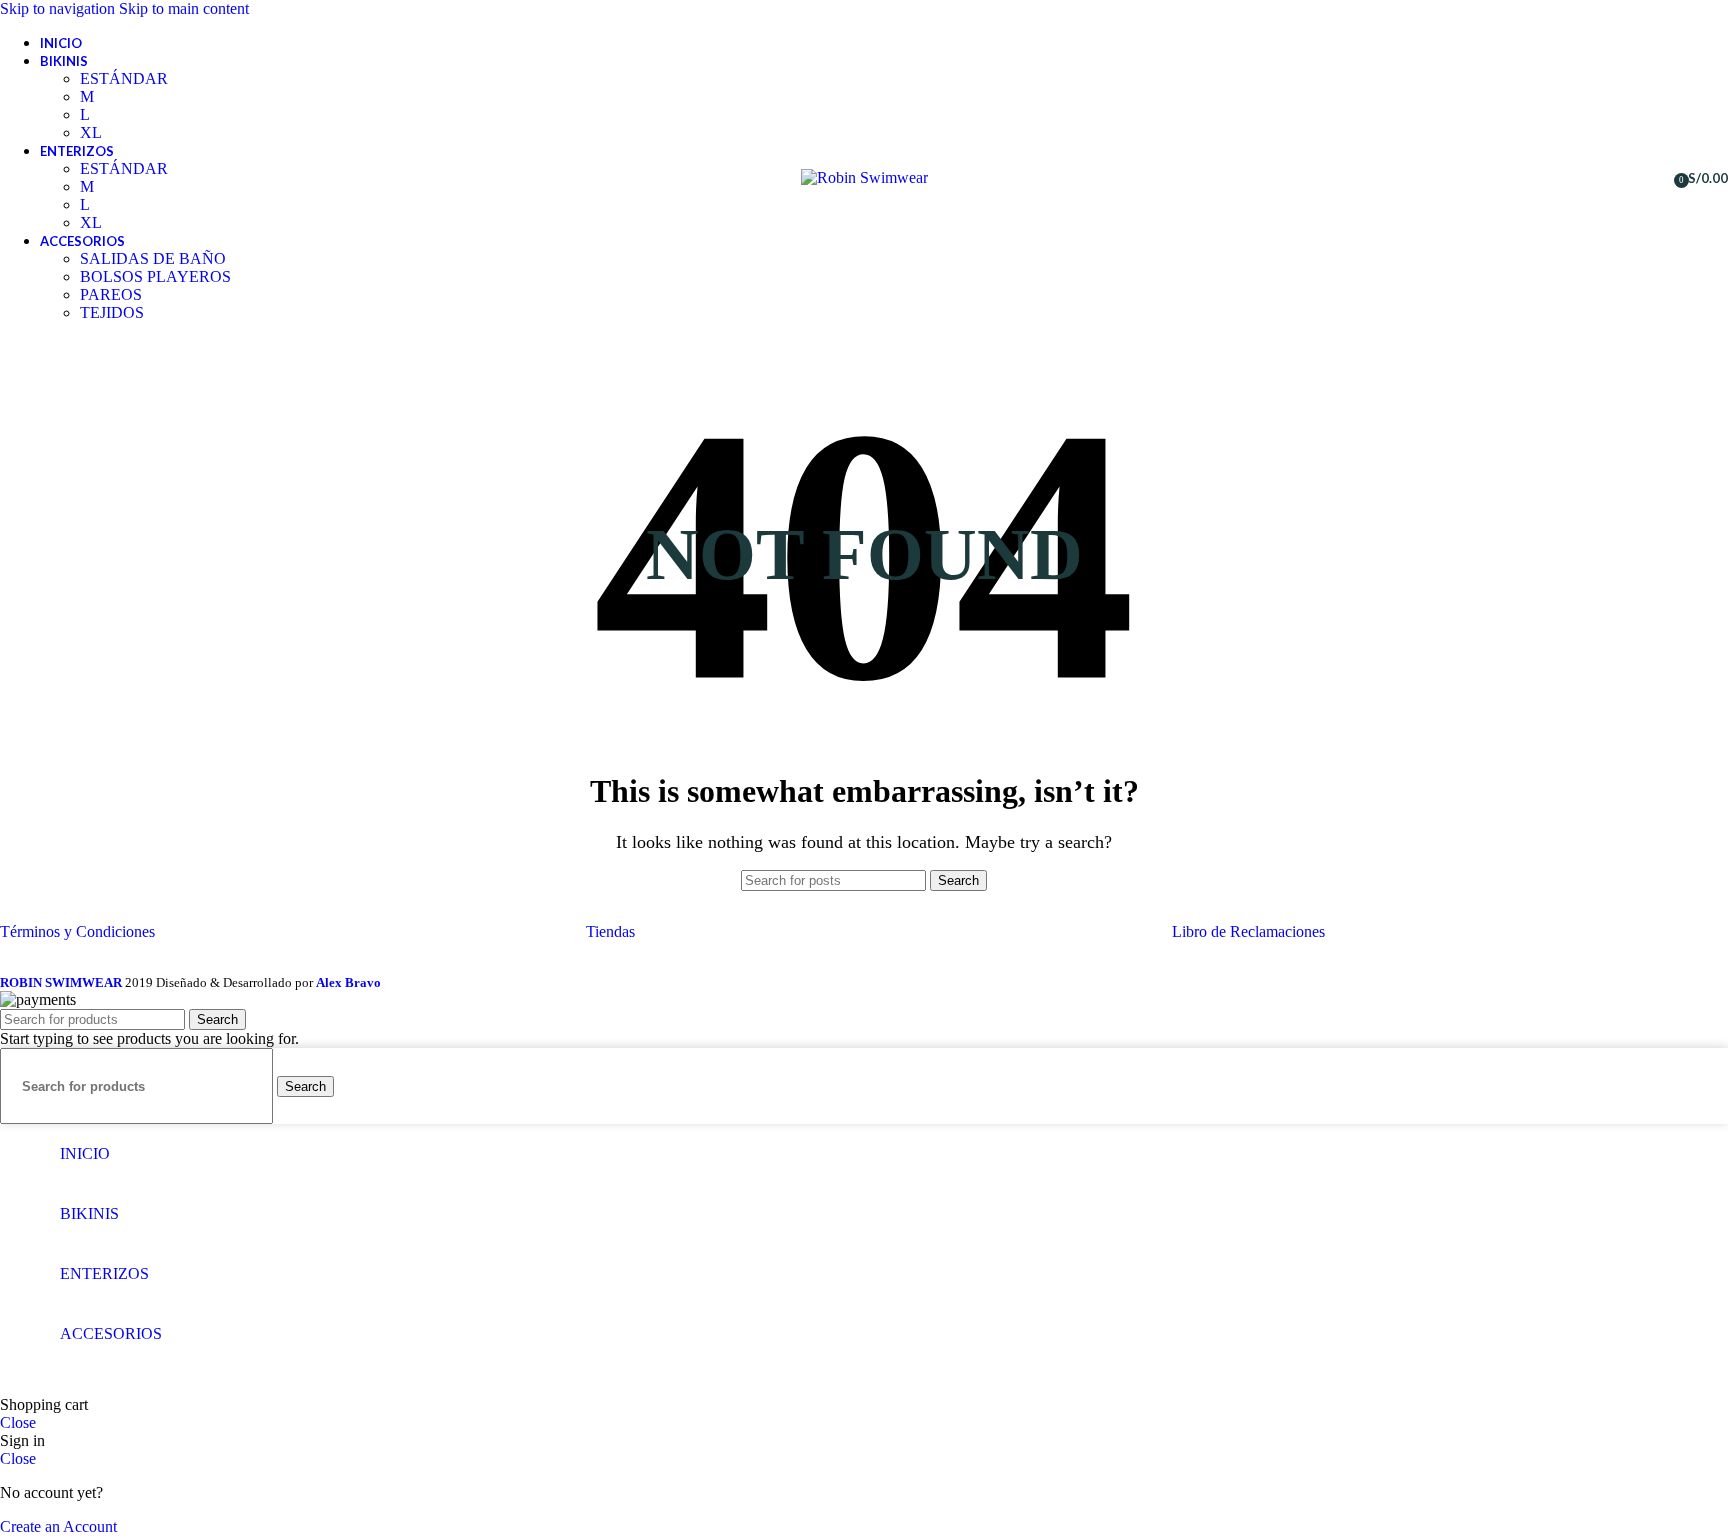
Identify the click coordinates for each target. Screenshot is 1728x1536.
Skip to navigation (59, 8)
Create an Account (58, 1526)
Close (18, 1422)
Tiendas (610, 931)
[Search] (1616, 178)
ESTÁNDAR (124, 78)
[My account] (1652, 178)
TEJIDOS (112, 312)
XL (91, 132)
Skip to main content (184, 8)
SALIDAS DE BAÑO (153, 258)
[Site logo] (864, 177)
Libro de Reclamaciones (1248, 931)
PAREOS (111, 294)
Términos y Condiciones (77, 931)
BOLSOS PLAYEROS (155, 276)
